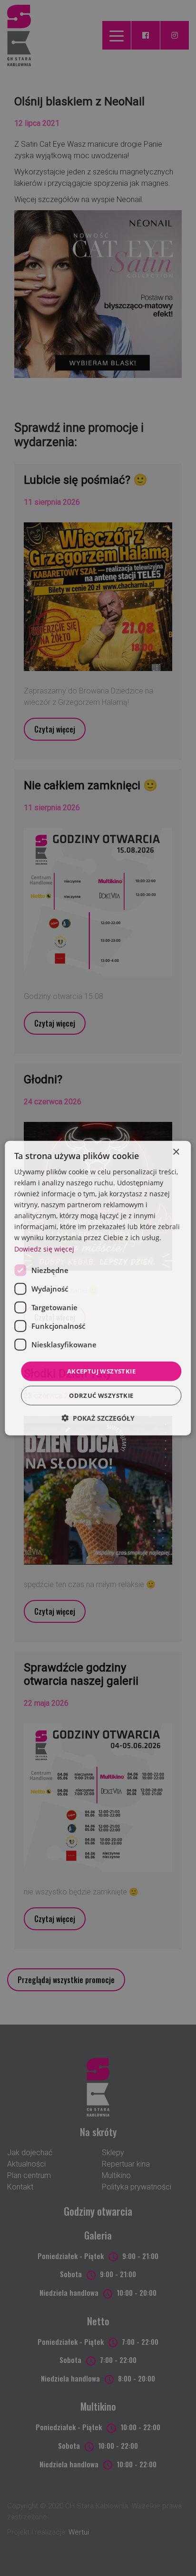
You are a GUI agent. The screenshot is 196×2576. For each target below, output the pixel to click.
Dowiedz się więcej (44, 1248)
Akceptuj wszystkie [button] (101, 1371)
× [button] (176, 1152)
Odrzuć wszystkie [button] (101, 1395)
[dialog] (98, 1288)
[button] (98, 1418)
